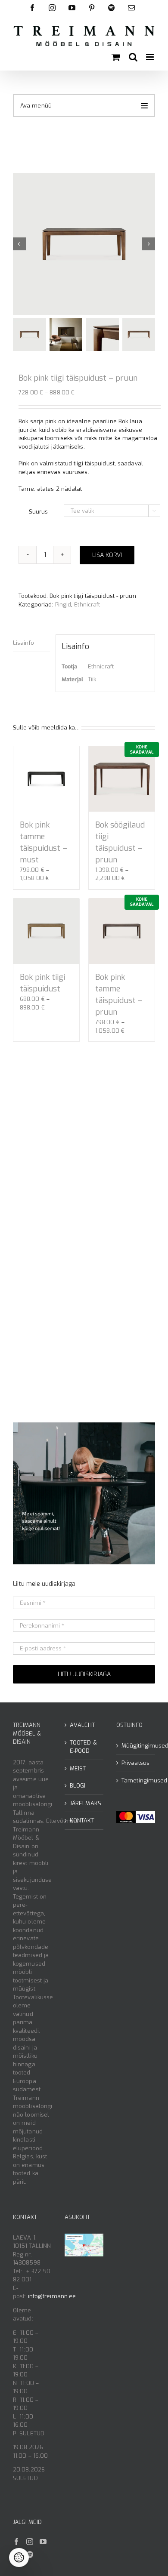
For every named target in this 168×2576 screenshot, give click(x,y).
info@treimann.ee (52, 2296)
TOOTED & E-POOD (83, 1747)
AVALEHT (82, 1725)
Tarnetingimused (136, 1780)
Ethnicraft (87, 605)
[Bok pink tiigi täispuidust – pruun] (84, 244)
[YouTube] (43, 2542)
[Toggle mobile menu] (151, 57)
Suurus (38, 512)
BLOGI (78, 1786)
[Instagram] (30, 2542)
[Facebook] (16, 2542)
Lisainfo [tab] (23, 643)
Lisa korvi (107, 555)
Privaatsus (135, 1763)
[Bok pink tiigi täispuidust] (46, 931)
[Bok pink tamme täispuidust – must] (46, 779)
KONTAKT (82, 1820)
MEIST (78, 1768)
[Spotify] (30, 2554)
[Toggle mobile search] (133, 57)
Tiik (92, 679)
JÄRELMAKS (84, 1803)
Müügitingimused (136, 1746)
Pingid (63, 605)
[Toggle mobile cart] (116, 57)
